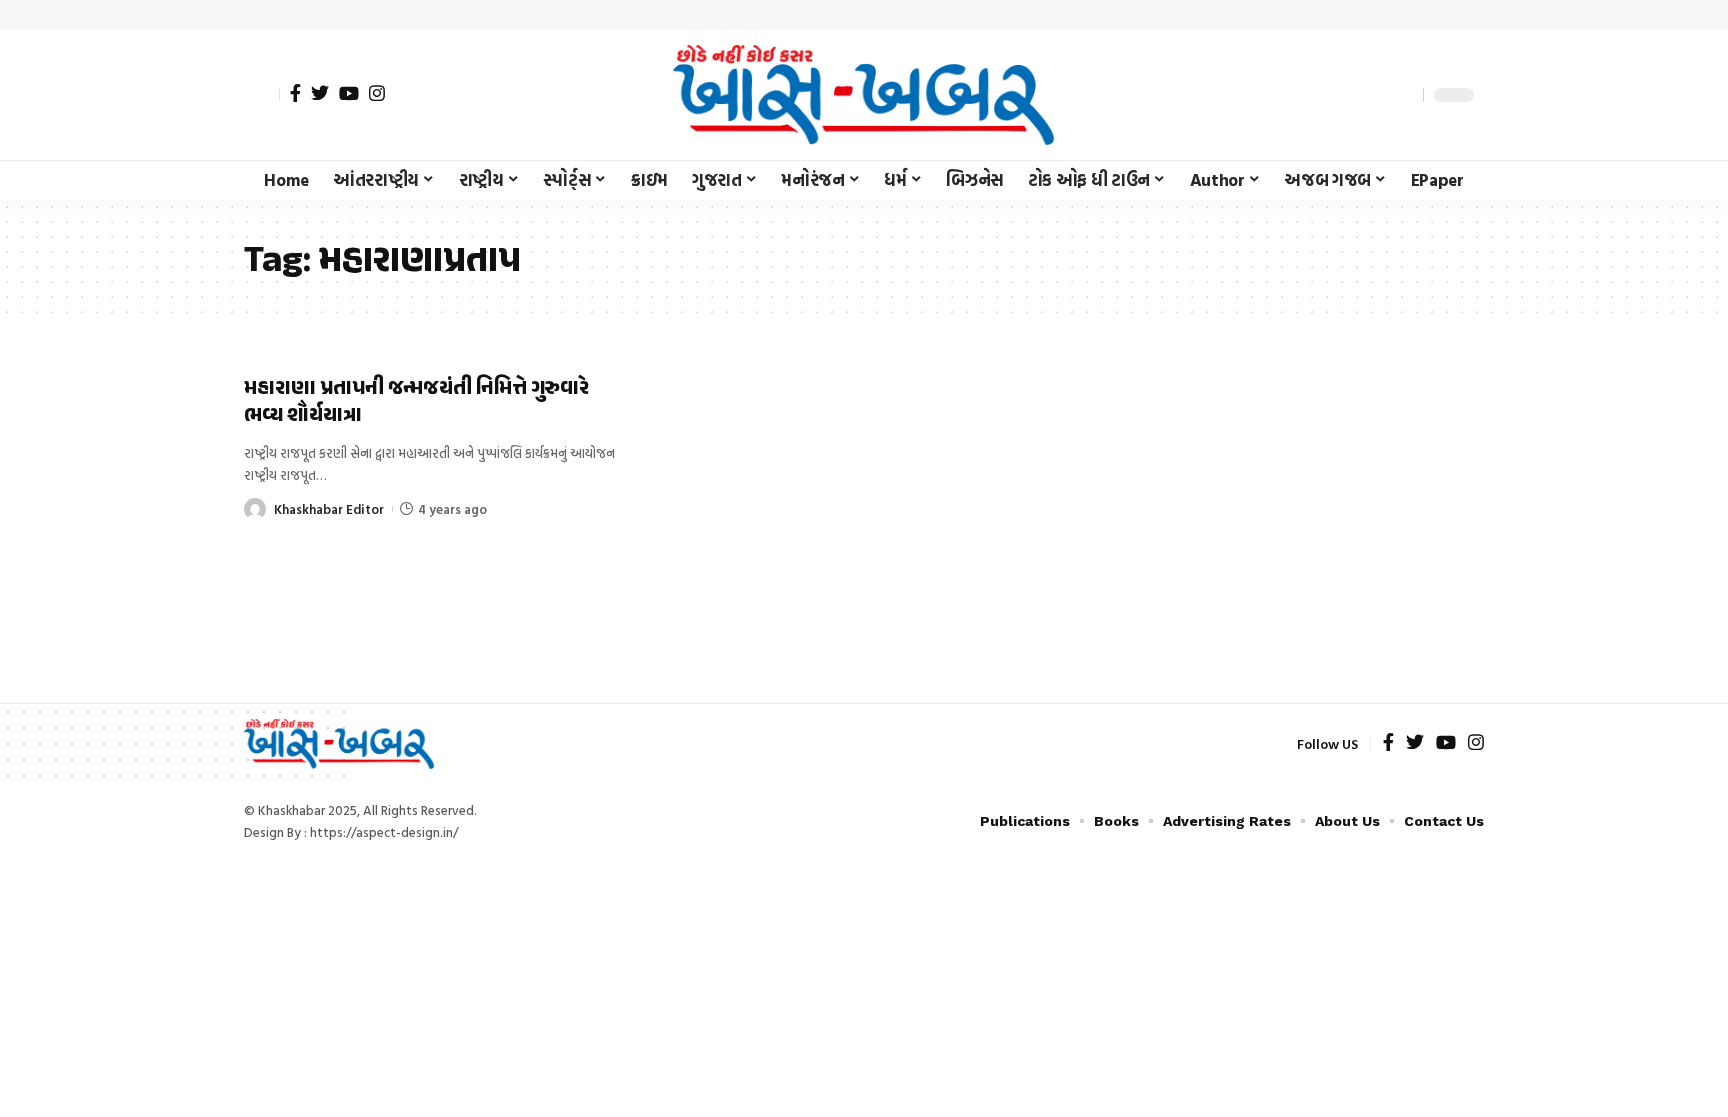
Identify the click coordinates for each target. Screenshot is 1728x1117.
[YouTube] (349, 93)
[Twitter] (320, 93)
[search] (1403, 95)
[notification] (1373, 95)
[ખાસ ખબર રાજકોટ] (863, 95)
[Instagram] (377, 93)
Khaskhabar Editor (329, 509)
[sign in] (262, 95)
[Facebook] (295, 93)
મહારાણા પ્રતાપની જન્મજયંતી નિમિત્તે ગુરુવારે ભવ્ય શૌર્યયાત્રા (416, 402)
